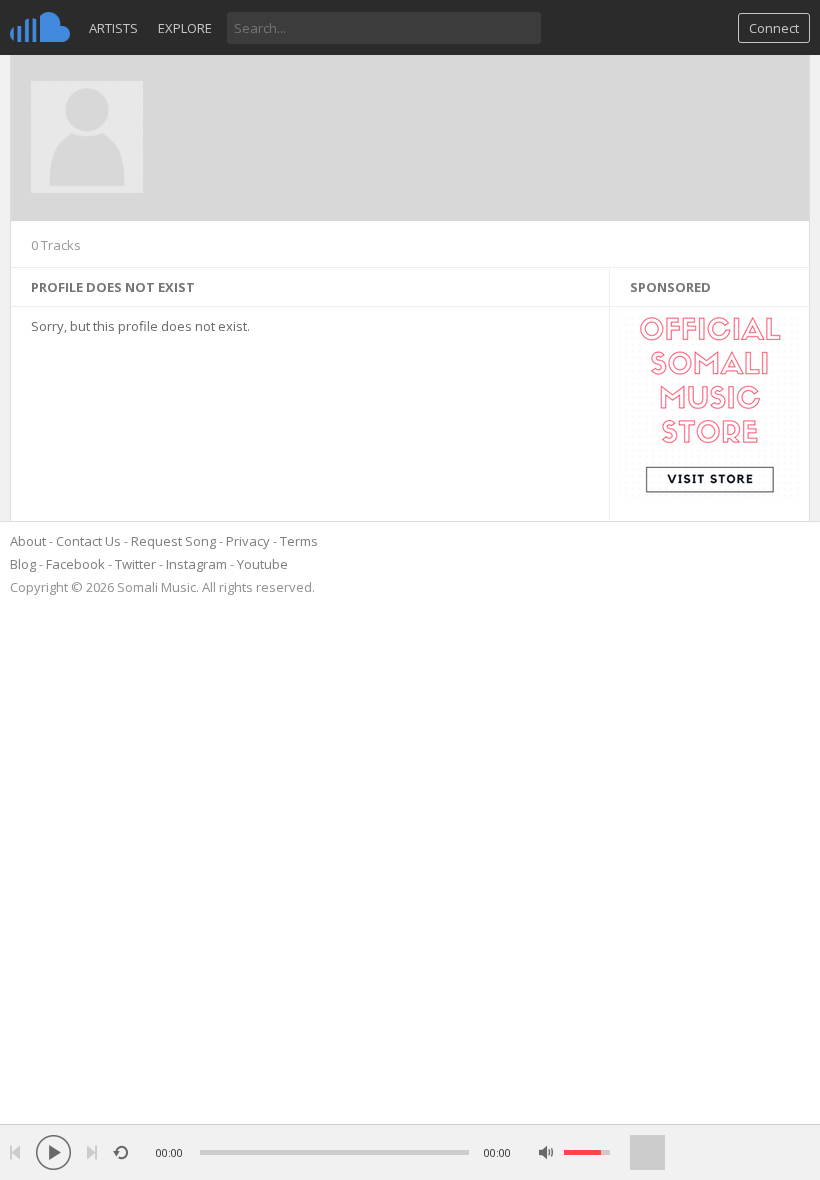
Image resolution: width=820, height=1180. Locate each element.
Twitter (135, 564)
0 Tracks (56, 245)
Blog (23, 564)
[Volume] (587, 1152)
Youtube (262, 564)
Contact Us (88, 541)
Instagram (196, 564)
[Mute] (546, 1152)
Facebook (75, 564)
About (28, 541)
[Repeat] (120, 1152)
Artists (113, 28)
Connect (774, 28)
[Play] (53, 1152)
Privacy (248, 541)
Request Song (173, 541)
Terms (299, 541)
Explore (185, 28)
